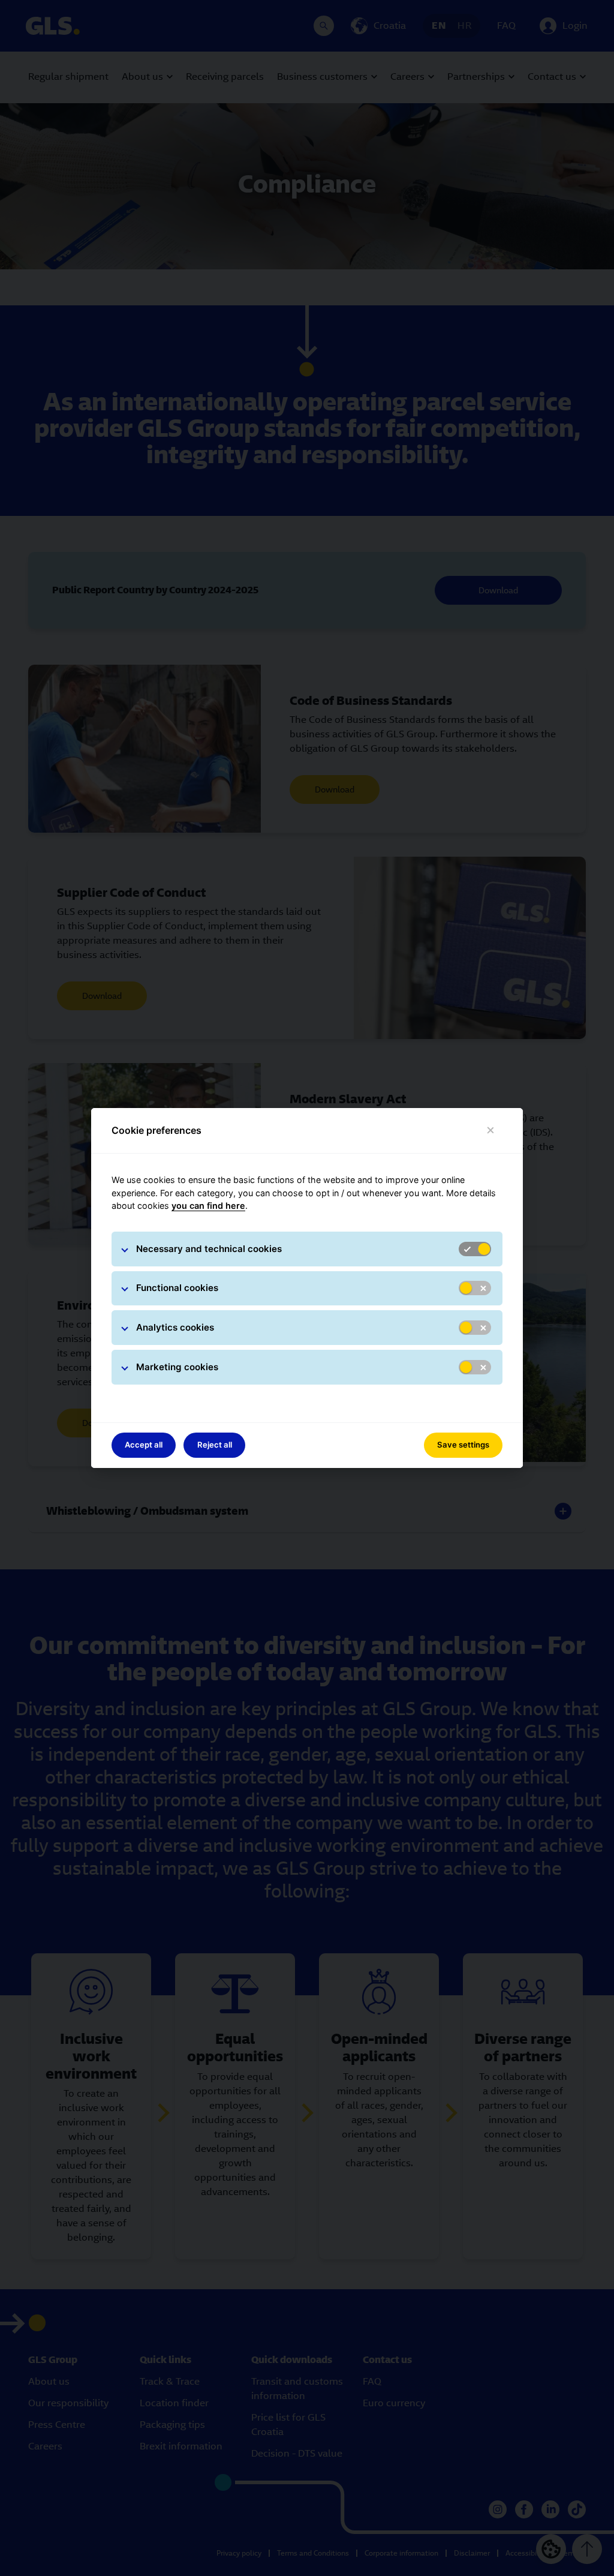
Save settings (463, 1445)
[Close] (491, 1131)
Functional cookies (177, 1288)
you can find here (208, 1206)
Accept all (144, 1445)
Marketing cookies (177, 1367)
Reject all (215, 1445)
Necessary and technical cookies (209, 1249)
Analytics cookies (175, 1327)
